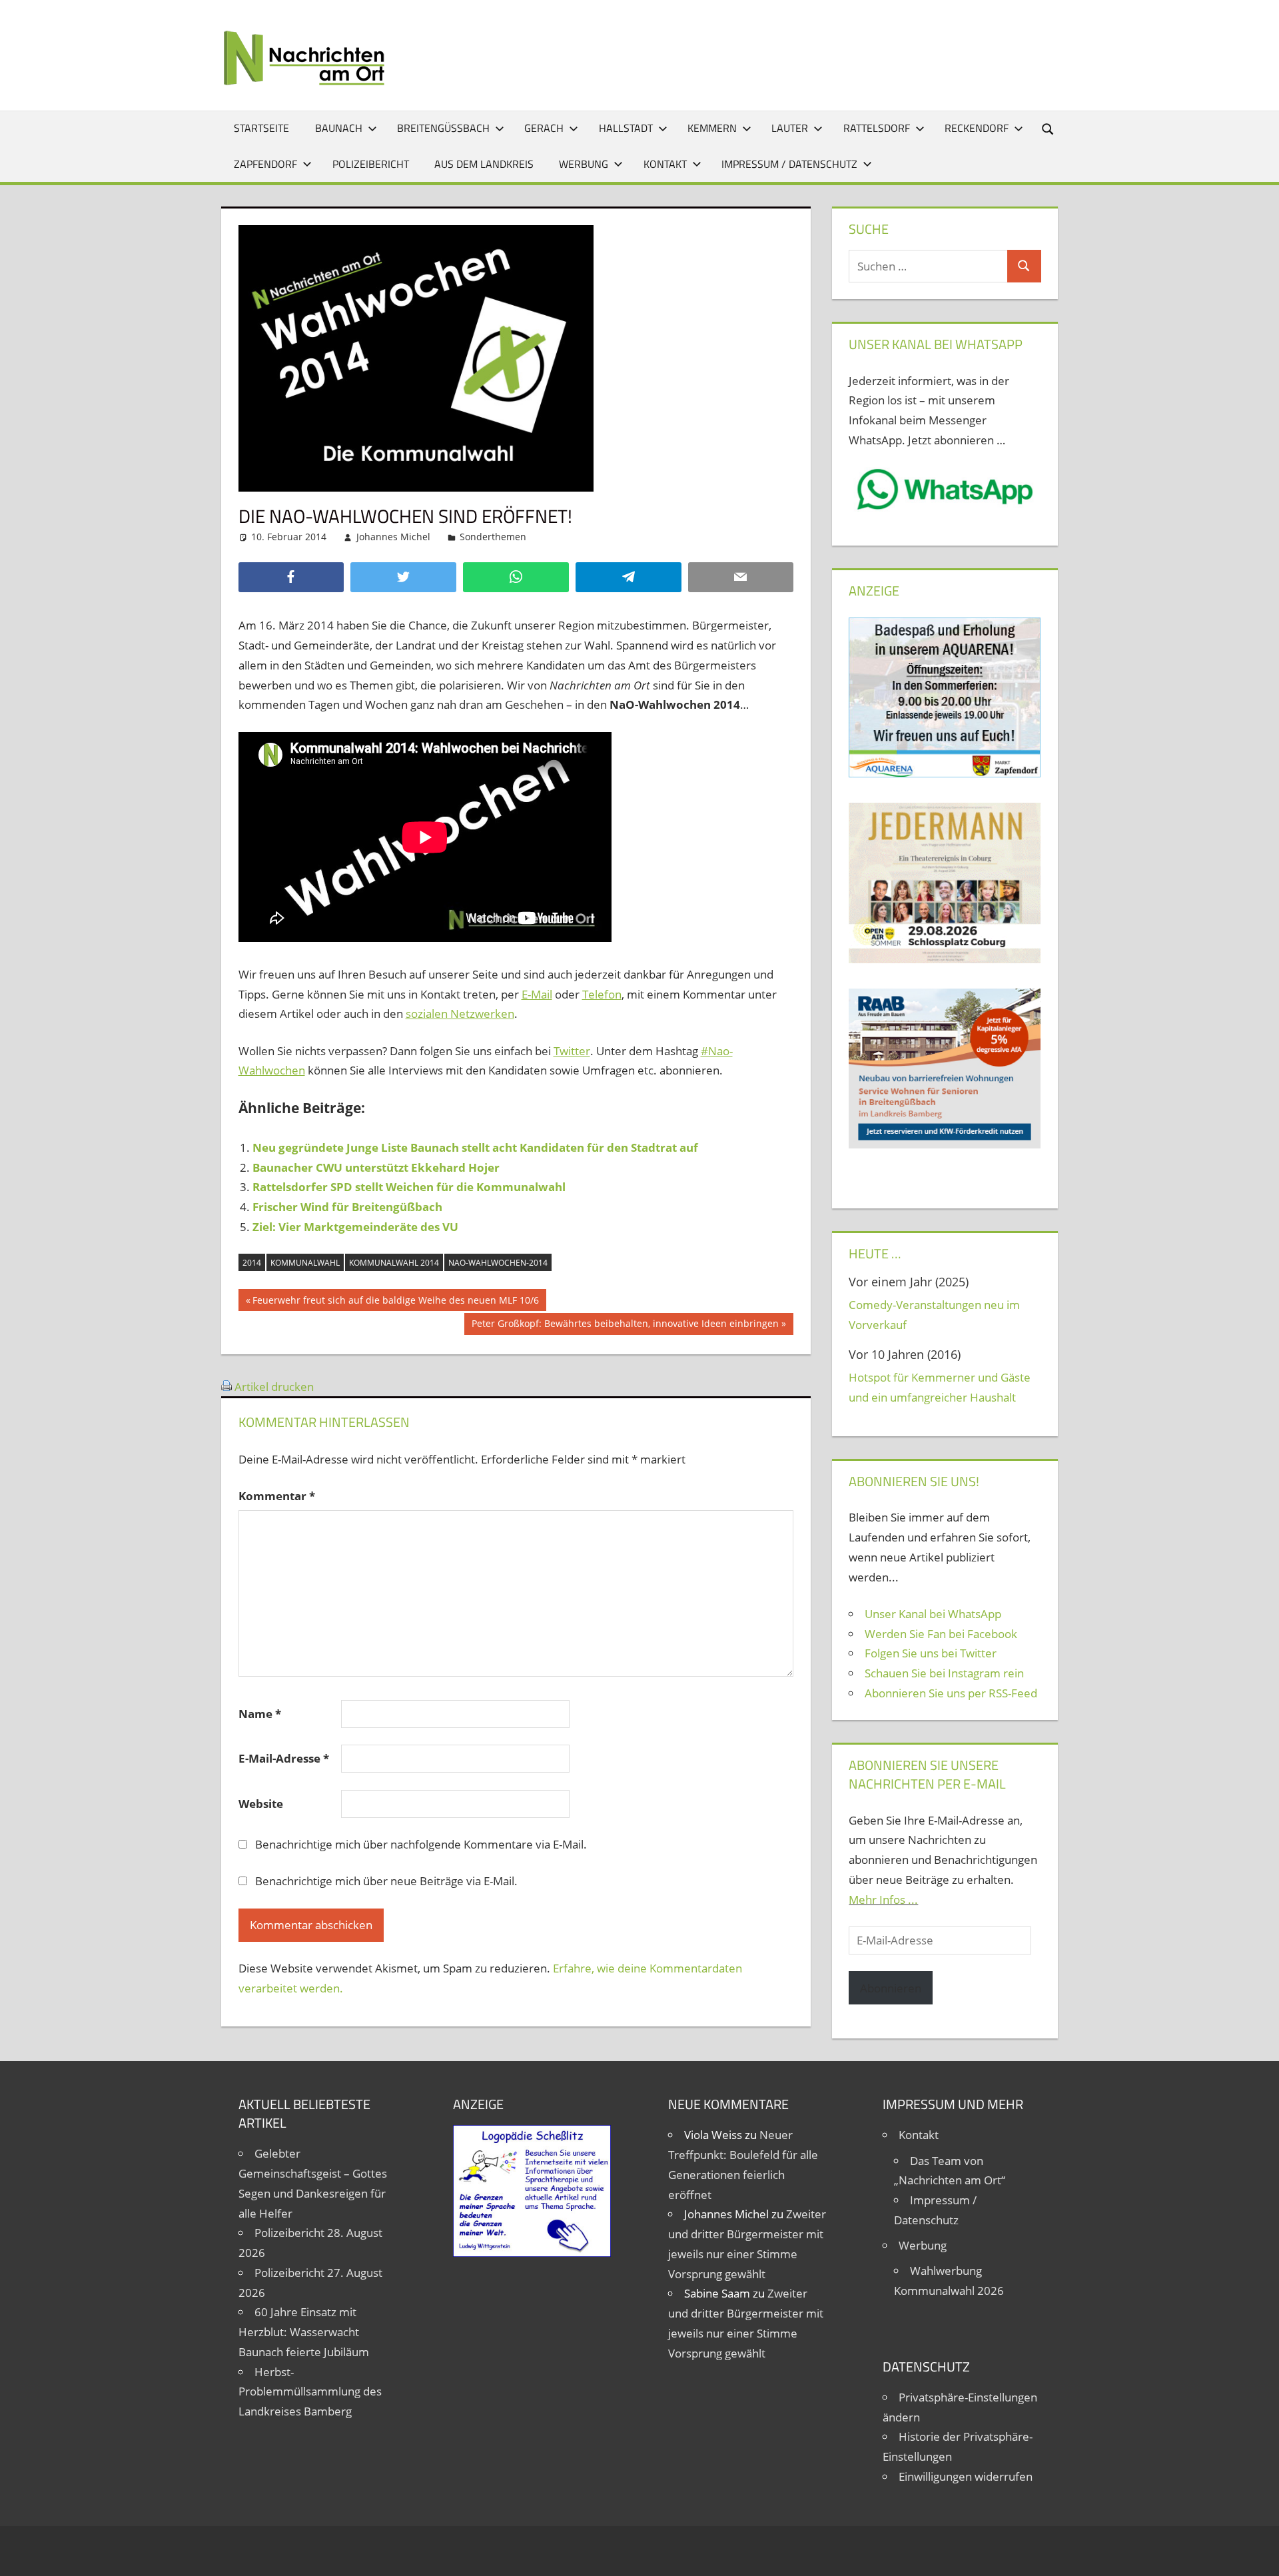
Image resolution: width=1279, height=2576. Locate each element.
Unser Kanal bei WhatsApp (933, 1614)
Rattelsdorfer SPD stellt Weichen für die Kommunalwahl (409, 1187)
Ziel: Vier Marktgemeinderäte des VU (355, 1227)
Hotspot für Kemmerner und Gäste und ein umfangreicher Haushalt (940, 1387)
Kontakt (665, 164)
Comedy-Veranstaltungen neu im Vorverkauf (934, 1315)
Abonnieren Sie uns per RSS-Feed (951, 1693)
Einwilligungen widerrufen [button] (966, 2476)
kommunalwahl (305, 1263)
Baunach (339, 128)
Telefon (602, 994)
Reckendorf (977, 128)
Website (261, 1804)
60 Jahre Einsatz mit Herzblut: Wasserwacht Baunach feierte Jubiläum (304, 2332)
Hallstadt (626, 128)
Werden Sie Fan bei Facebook (941, 1634)
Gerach (544, 128)
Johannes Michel (393, 537)
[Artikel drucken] (226, 1387)
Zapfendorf (265, 164)
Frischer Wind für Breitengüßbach (347, 1207)
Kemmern (712, 128)
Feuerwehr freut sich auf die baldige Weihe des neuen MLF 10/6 (395, 1302)
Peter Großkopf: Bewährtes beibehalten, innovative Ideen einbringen (625, 1326)
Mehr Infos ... (883, 1900)
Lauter (790, 128)
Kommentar (277, 1496)
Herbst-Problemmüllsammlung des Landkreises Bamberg (310, 2392)
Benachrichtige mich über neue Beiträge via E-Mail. (386, 1881)
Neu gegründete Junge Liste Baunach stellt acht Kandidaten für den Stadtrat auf (475, 1147)
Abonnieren (891, 1988)
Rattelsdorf (877, 128)
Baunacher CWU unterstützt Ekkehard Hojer (376, 1167)
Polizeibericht (371, 164)
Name (260, 1714)
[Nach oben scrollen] (1257, 2554)
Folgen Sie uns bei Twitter (931, 1653)
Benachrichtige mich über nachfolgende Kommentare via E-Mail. (421, 1844)
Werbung (584, 164)
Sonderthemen (493, 537)
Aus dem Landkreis (484, 164)
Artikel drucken (274, 1387)
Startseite (261, 128)
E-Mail (537, 994)
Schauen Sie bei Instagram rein (944, 1673)
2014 (252, 1263)
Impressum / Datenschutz (789, 164)
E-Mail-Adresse (284, 1758)
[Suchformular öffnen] (1049, 128)
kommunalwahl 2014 (394, 1263)
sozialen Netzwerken (460, 1014)
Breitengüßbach (443, 128)
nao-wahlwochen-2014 (498, 1263)
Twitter (572, 1051)
